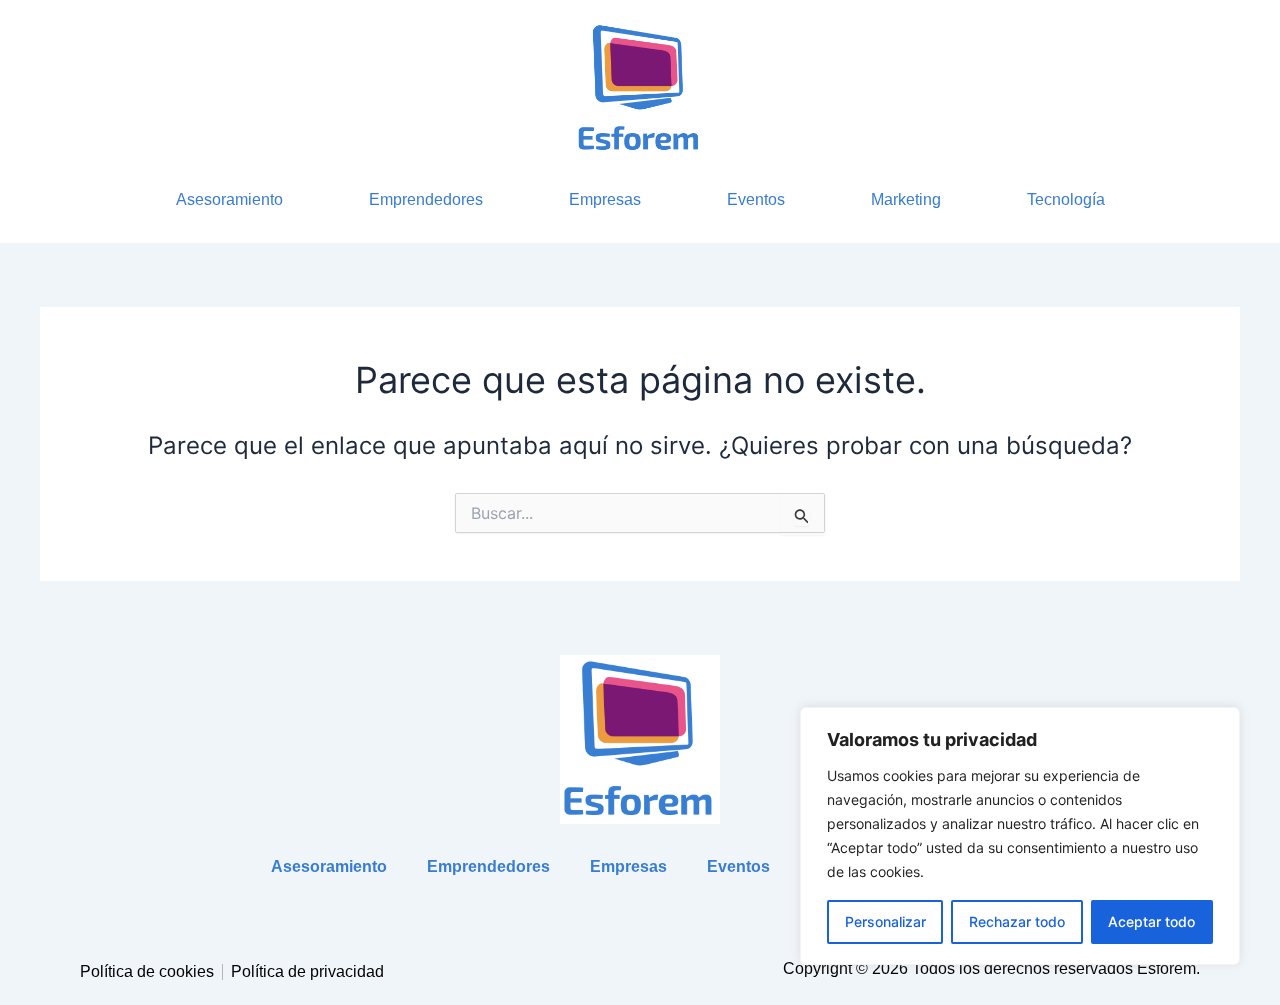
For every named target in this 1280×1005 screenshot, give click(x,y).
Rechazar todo (1017, 921)
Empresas (605, 199)
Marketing (906, 199)
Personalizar (885, 921)
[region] (1020, 836)
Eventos (756, 199)
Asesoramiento (229, 199)
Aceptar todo (1151, 921)
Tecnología (1066, 199)
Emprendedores (426, 199)
